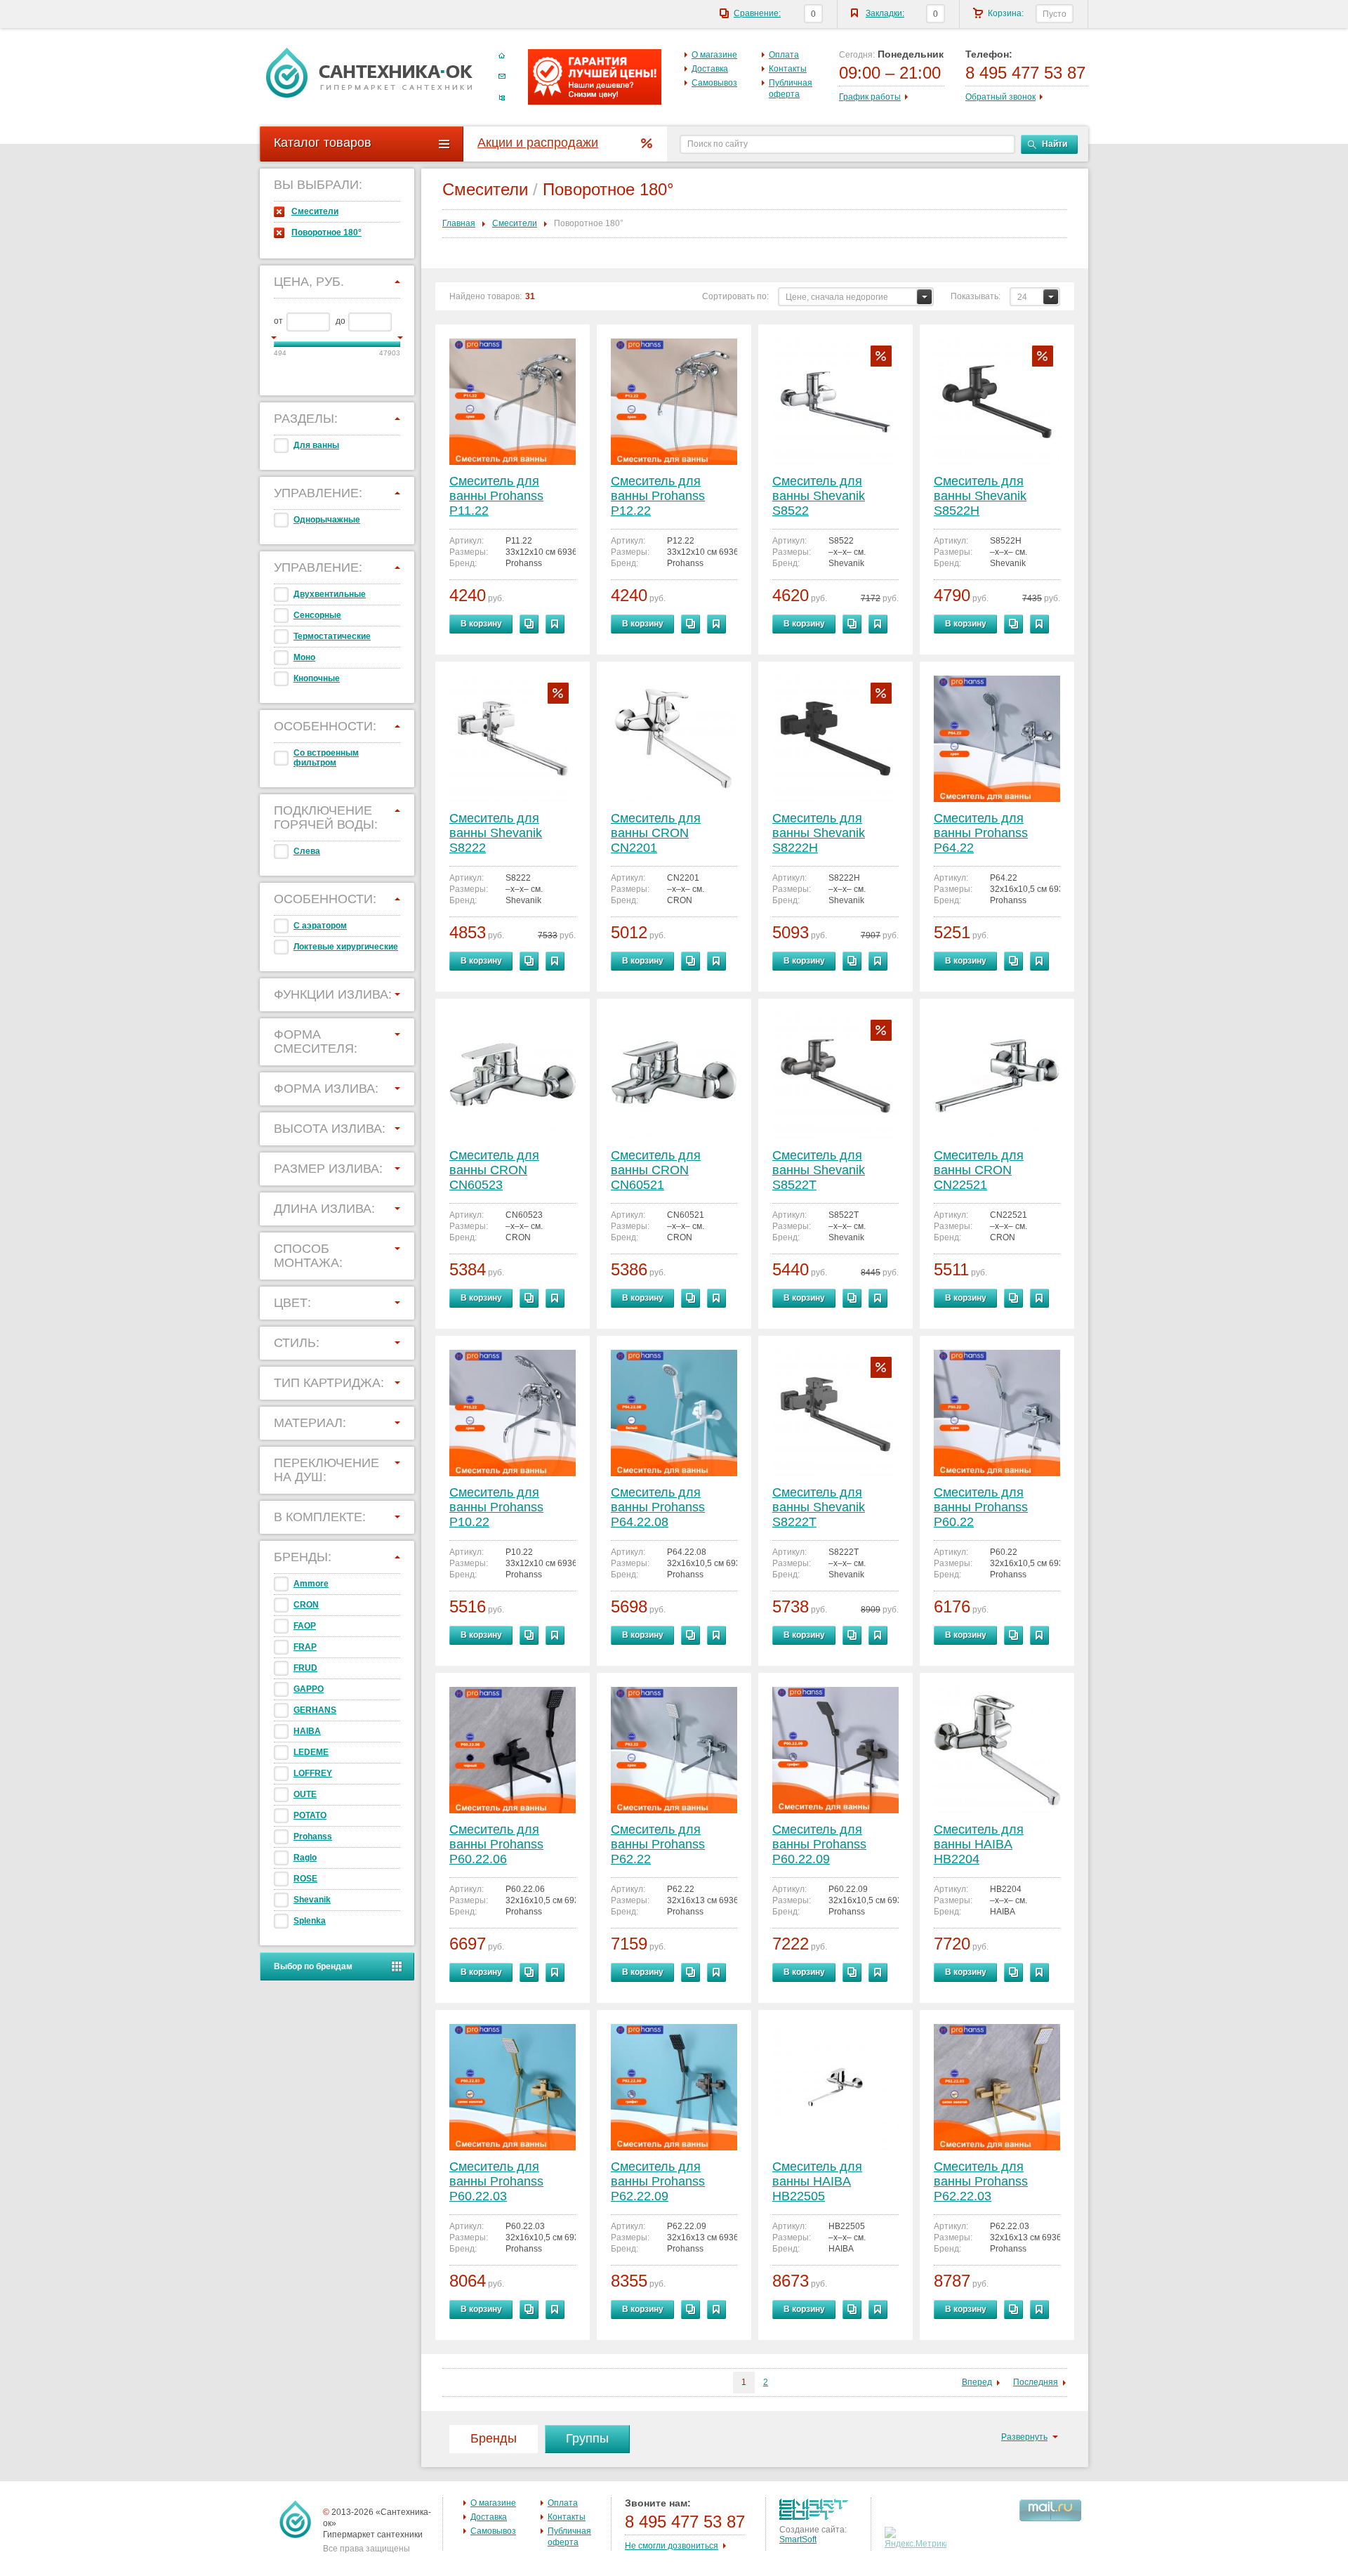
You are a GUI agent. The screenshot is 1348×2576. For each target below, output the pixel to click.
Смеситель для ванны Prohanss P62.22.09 (658, 2181)
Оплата (784, 55)
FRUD (305, 1668)
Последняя (1036, 2382)
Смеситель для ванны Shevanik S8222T (819, 1507)
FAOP (305, 1626)
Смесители (315, 211)
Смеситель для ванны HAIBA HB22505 (817, 2181)
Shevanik (312, 1900)
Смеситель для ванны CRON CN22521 (979, 1170)
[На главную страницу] (369, 72)
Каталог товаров (323, 143)
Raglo (305, 1858)
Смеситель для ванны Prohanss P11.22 (496, 496)
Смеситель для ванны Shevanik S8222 (496, 833)
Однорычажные (327, 520)
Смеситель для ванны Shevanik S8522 (819, 496)
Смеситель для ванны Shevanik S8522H (980, 496)
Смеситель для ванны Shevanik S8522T (819, 1170)
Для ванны (316, 445)
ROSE (305, 1879)
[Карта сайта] (502, 98)
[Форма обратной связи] (502, 77)
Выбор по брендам (313, 1966)
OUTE (305, 1794)
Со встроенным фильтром (326, 758)
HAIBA (307, 1731)
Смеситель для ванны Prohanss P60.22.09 (819, 1844)
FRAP (305, 1647)
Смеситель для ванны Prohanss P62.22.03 (981, 2181)
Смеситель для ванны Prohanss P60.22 (981, 1507)
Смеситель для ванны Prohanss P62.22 (658, 1844)
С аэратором (320, 926)
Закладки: (885, 13)
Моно (304, 657)
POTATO (310, 1815)
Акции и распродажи (538, 143)
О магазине (714, 55)
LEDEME (311, 1752)
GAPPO (309, 1689)
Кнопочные (317, 678)
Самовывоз (714, 83)
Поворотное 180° (326, 232)
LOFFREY (313, 1773)
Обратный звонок (1000, 97)
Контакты (788, 69)
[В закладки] (555, 624)
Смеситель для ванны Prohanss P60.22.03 (496, 2181)
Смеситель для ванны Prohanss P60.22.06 (496, 1844)
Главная (459, 223)
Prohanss (313, 1836)
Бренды (494, 2438)
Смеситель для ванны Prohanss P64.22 (981, 833)
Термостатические (332, 636)
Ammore (311, 1584)
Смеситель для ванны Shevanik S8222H (819, 833)
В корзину (481, 624)
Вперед (977, 2382)
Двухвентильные (330, 594)
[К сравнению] (529, 624)
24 (1022, 297)
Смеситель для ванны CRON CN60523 (494, 1170)
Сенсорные (317, 615)
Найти (1055, 144)
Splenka (310, 1921)
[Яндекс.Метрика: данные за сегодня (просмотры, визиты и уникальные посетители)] (917, 2538)
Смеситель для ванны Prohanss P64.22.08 (658, 1507)
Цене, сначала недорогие (837, 297)
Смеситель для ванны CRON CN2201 (656, 833)
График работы (870, 97)
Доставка (710, 69)
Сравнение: (757, 13)
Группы (587, 2438)
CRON (306, 1605)
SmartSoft (798, 2539)
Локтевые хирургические (346, 947)
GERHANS (315, 1710)
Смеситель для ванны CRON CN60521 (656, 1170)
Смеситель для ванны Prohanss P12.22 (658, 496)
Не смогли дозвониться (672, 2546)
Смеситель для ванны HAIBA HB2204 (979, 1844)
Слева (307, 851)
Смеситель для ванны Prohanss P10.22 (496, 1507)
